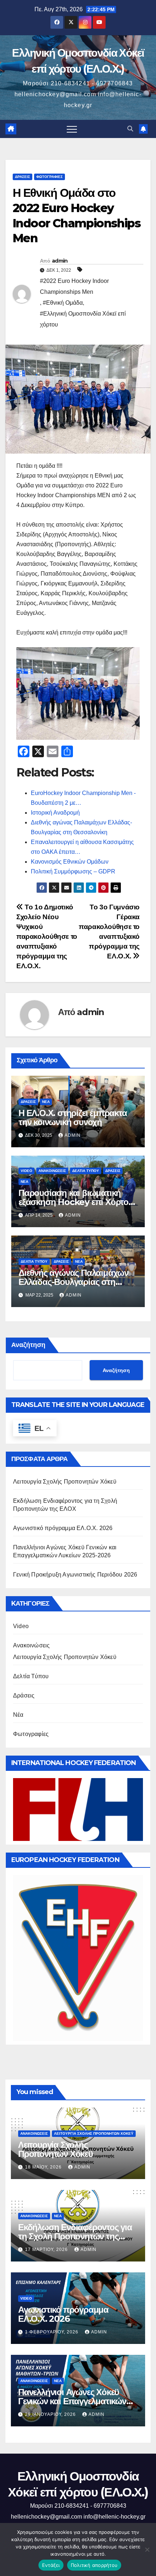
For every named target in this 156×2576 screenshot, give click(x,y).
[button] (130, 129)
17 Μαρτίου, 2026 (47, 2250)
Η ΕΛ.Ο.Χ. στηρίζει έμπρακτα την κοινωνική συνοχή (73, 1117)
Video (26, 1171)
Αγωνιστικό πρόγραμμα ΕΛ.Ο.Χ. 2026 (63, 1528)
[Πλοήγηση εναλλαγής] (72, 129)
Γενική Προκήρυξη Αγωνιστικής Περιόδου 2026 (75, 1575)
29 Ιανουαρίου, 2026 (51, 2414)
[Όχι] (147, 2549)
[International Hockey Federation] (78, 1809)
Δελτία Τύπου (86, 1171)
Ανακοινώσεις (52, 1171)
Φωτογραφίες (50, 177)
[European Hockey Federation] (78, 1958)
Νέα (46, 1102)
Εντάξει (51, 2565)
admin (60, 261)
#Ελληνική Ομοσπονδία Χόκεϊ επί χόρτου (83, 319)
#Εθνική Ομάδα (63, 303)
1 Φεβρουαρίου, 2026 (52, 2332)
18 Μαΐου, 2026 (44, 2167)
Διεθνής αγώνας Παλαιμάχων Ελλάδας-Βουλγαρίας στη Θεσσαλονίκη (73, 1282)
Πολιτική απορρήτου (94, 2565)
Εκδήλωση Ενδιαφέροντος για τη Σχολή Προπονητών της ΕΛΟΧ (75, 2236)
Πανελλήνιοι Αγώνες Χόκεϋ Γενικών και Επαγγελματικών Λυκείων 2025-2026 (72, 2401)
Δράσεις (22, 177)
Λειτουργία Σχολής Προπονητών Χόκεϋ (65, 1482)
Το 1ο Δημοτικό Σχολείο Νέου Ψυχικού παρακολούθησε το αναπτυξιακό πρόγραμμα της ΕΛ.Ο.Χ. (47, 936)
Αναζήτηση (28, 1345)
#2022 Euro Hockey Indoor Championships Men (74, 286)
